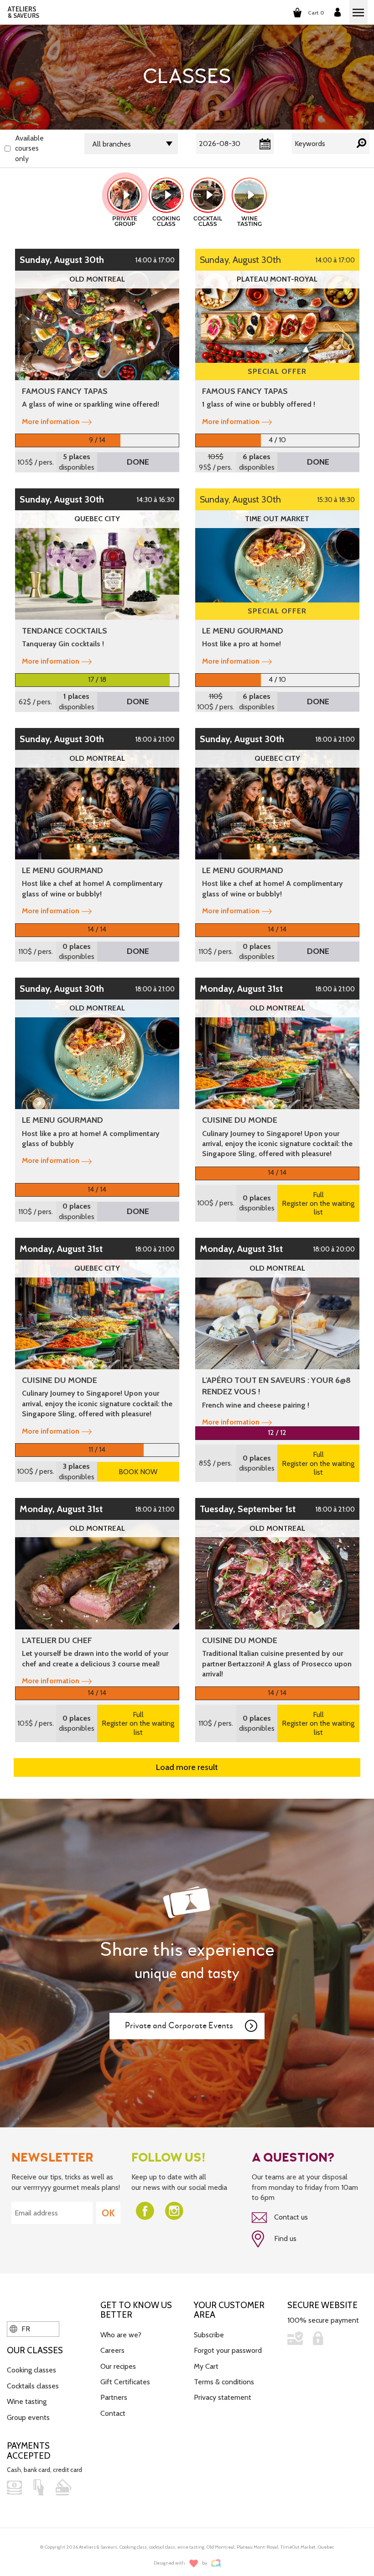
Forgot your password (228, 2350)
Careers (112, 2350)
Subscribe (209, 2335)
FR (25, 2329)
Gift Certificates (125, 2382)
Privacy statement (223, 2397)
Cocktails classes (33, 2386)
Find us (284, 2238)
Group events (28, 2417)
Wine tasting (27, 2401)
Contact (113, 2413)
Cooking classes (31, 2370)
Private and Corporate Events (179, 2026)
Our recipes (118, 2366)
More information (51, 421)
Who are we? (121, 2335)
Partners (114, 2397)
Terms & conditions (224, 2382)
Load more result (187, 1767)
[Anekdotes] (216, 2563)
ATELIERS (23, 12)
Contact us (290, 2217)
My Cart (206, 2366)
